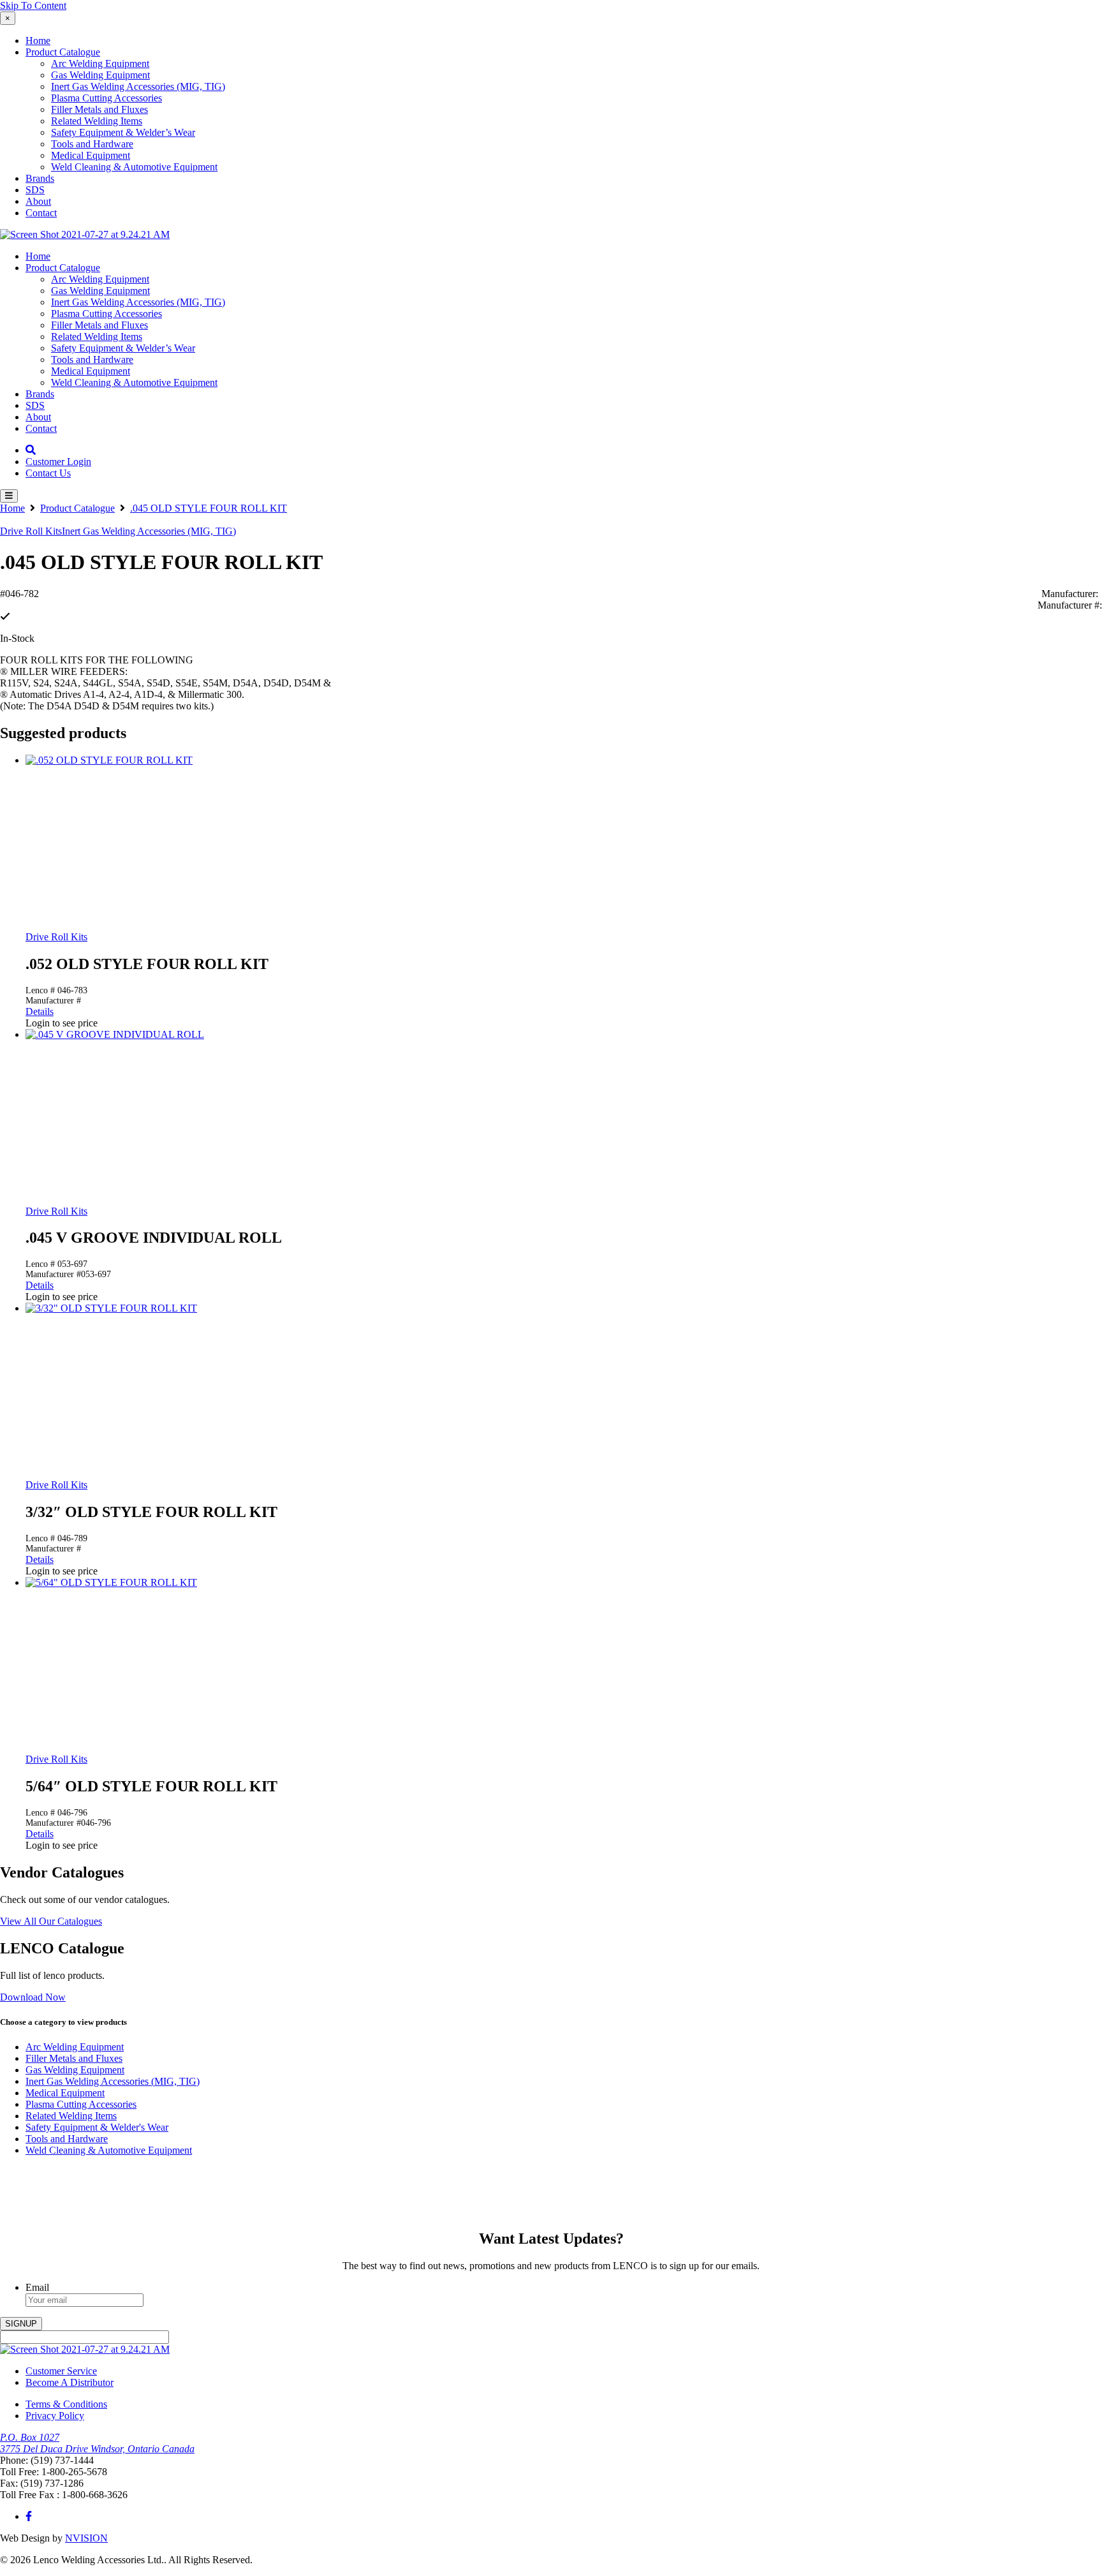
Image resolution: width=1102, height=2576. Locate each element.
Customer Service (61, 2371)
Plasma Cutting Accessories (107, 98)
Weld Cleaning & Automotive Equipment (134, 167)
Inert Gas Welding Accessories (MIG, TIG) (138, 86)
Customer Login (58, 462)
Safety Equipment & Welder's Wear (97, 2127)
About (38, 201)
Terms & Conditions (66, 2404)
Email (37, 2287)
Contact (41, 213)
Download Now (33, 1997)
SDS (35, 190)
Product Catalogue (63, 52)
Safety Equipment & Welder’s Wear (123, 132)
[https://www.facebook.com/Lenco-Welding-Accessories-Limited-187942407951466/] (29, 2516)
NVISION (86, 2538)
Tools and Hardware (92, 144)
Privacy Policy (55, 2416)
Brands (40, 178)
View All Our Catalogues (51, 1921)
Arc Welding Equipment (100, 63)
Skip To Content (33, 5)
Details (40, 1011)
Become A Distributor (70, 2382)
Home (38, 41)
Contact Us (48, 473)
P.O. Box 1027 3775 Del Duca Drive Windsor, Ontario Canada (97, 2443)
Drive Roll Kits (31, 531)
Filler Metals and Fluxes (99, 109)
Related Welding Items (97, 121)
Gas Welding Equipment (100, 75)
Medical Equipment (91, 155)
